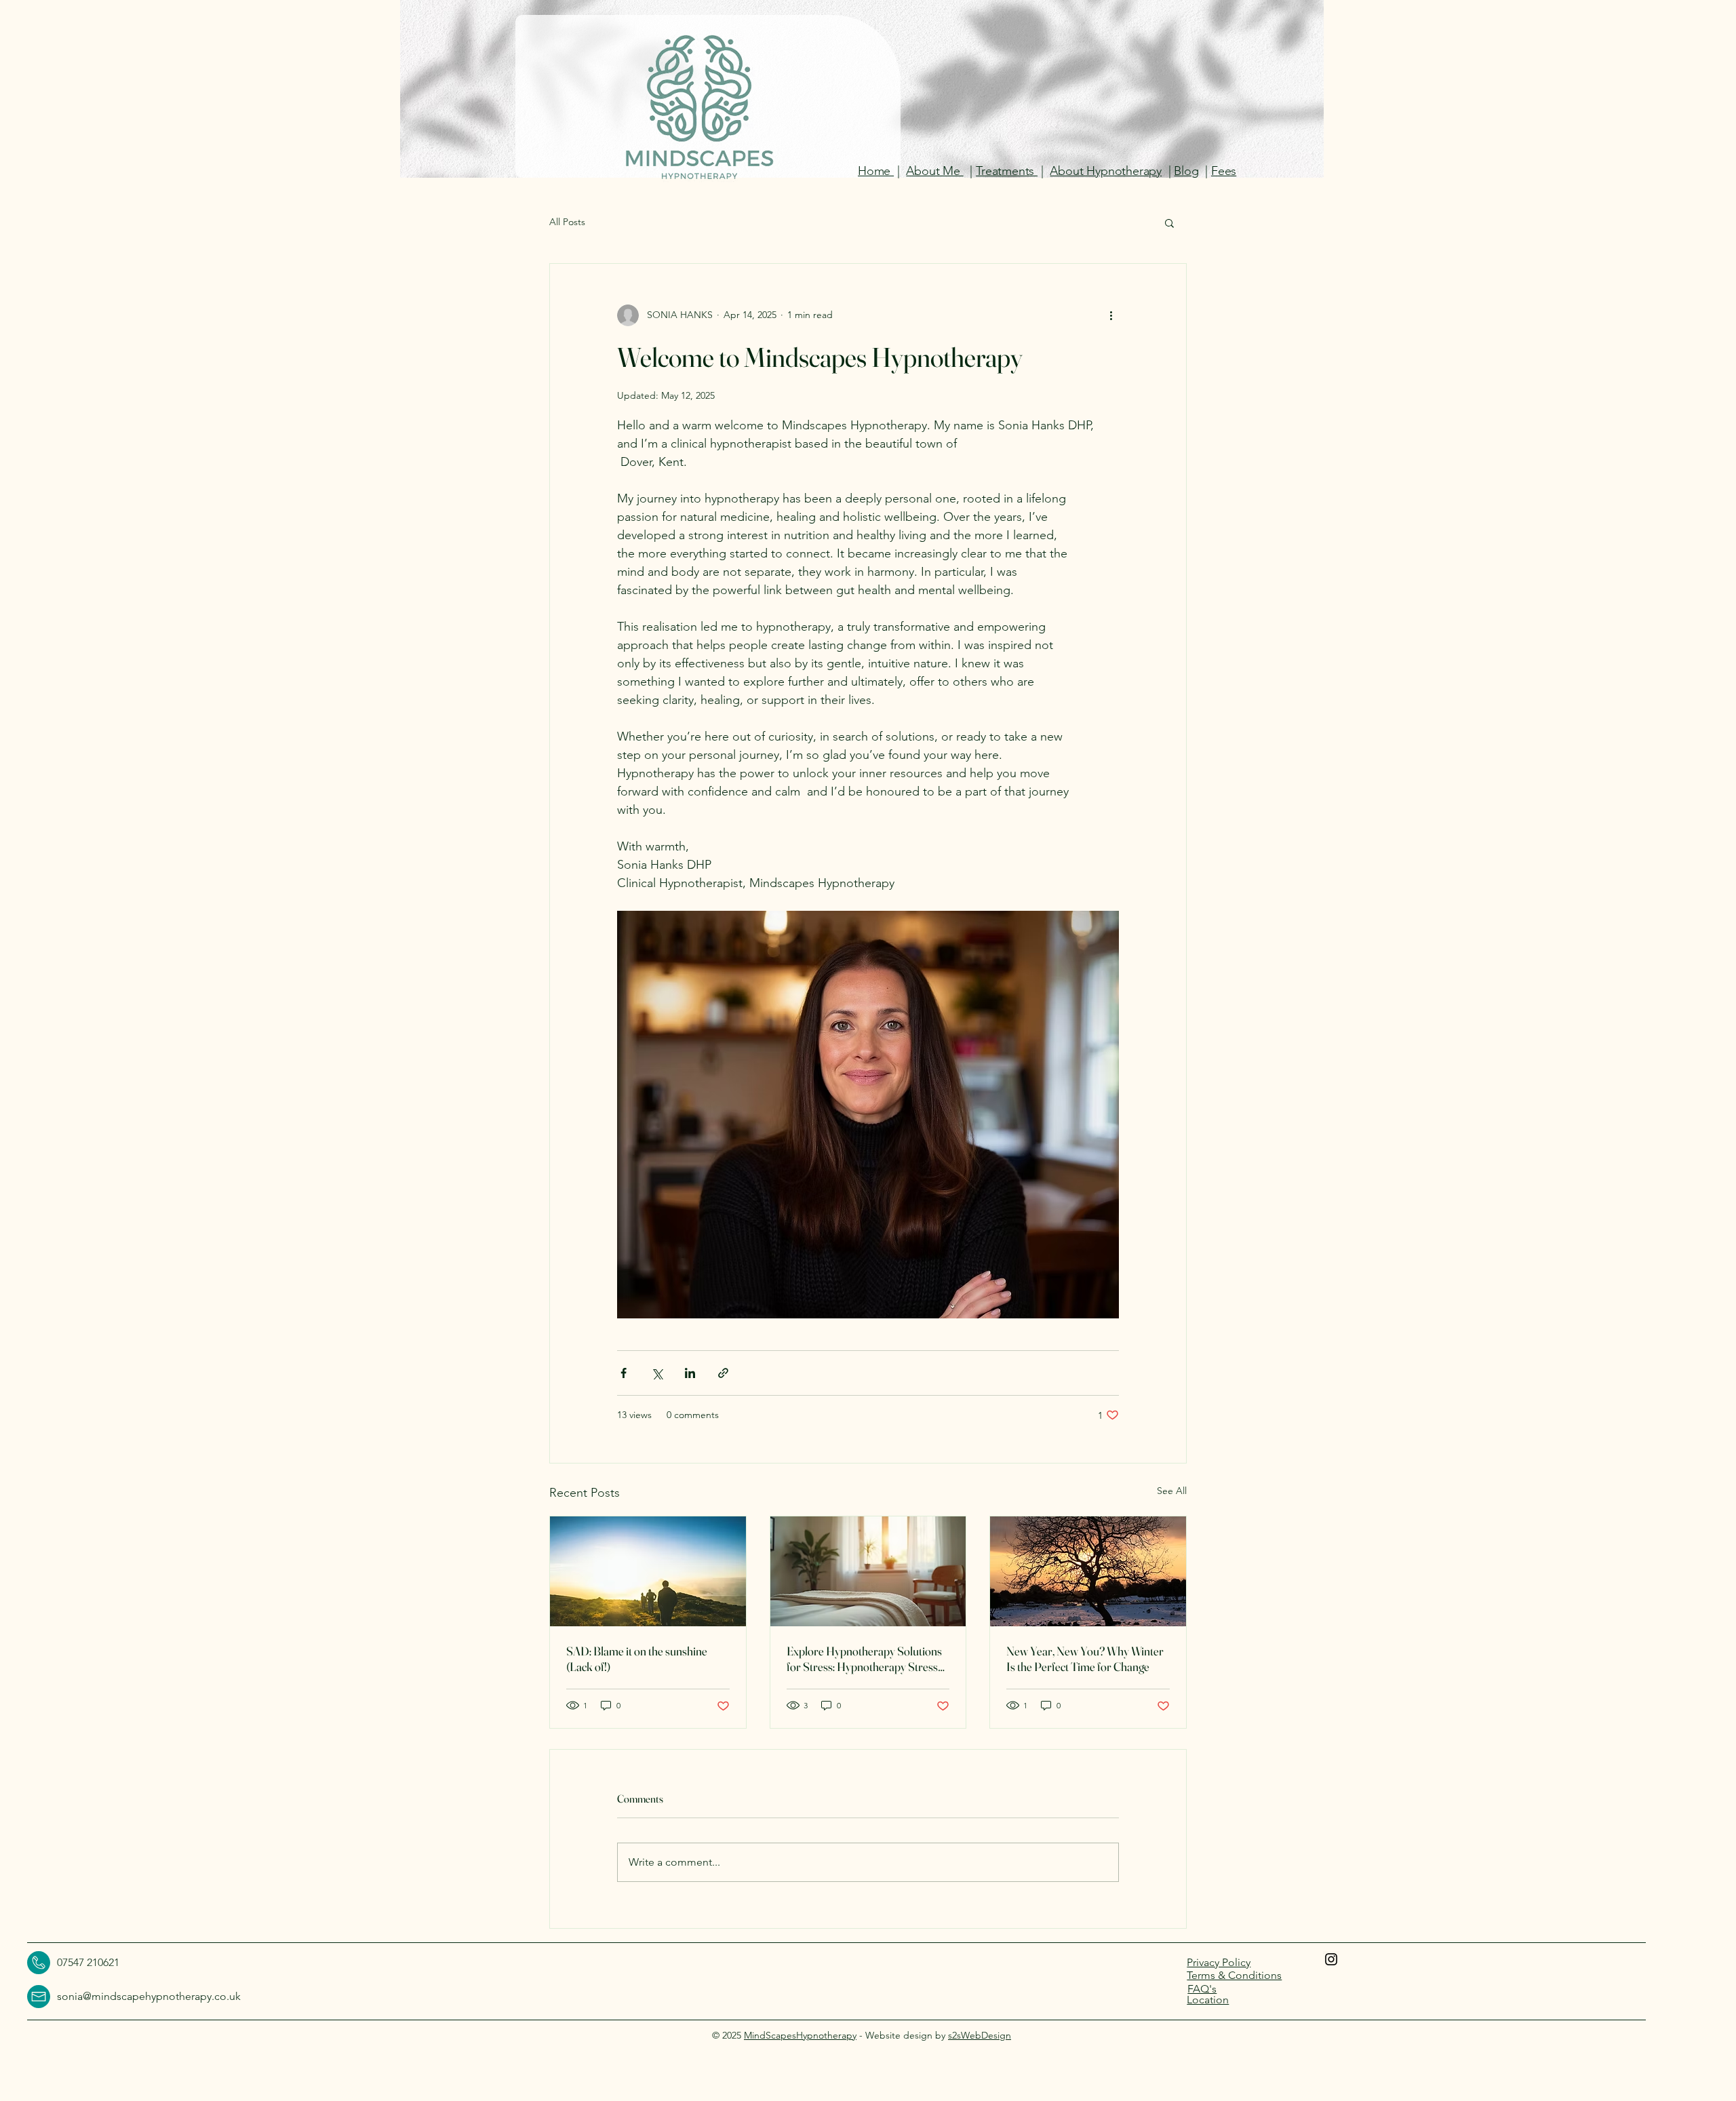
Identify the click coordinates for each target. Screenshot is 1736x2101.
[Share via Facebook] (624, 1373)
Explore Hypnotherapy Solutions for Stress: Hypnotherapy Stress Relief (864, 1659)
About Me (934, 171)
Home (876, 171)
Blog (1186, 171)
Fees (1224, 171)
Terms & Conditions (1234, 1975)
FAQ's (1202, 1989)
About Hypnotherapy (1106, 171)
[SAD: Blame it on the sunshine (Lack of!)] (648, 1571)
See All (1172, 1491)
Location (1208, 2000)
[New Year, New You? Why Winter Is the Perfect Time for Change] (1088, 1571)
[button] (1169, 222)
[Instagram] (1331, 1959)
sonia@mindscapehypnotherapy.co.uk (149, 1996)
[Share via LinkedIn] (690, 1373)
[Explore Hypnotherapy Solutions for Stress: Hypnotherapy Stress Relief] (868, 1571)
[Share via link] (723, 1373)
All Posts (567, 222)
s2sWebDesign (980, 2035)
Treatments (1007, 171)
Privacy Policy (1219, 1962)
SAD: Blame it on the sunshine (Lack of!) (637, 1659)
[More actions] (1111, 315)
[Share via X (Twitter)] (657, 1373)
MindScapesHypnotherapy (800, 2035)
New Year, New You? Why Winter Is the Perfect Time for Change (1085, 1659)
